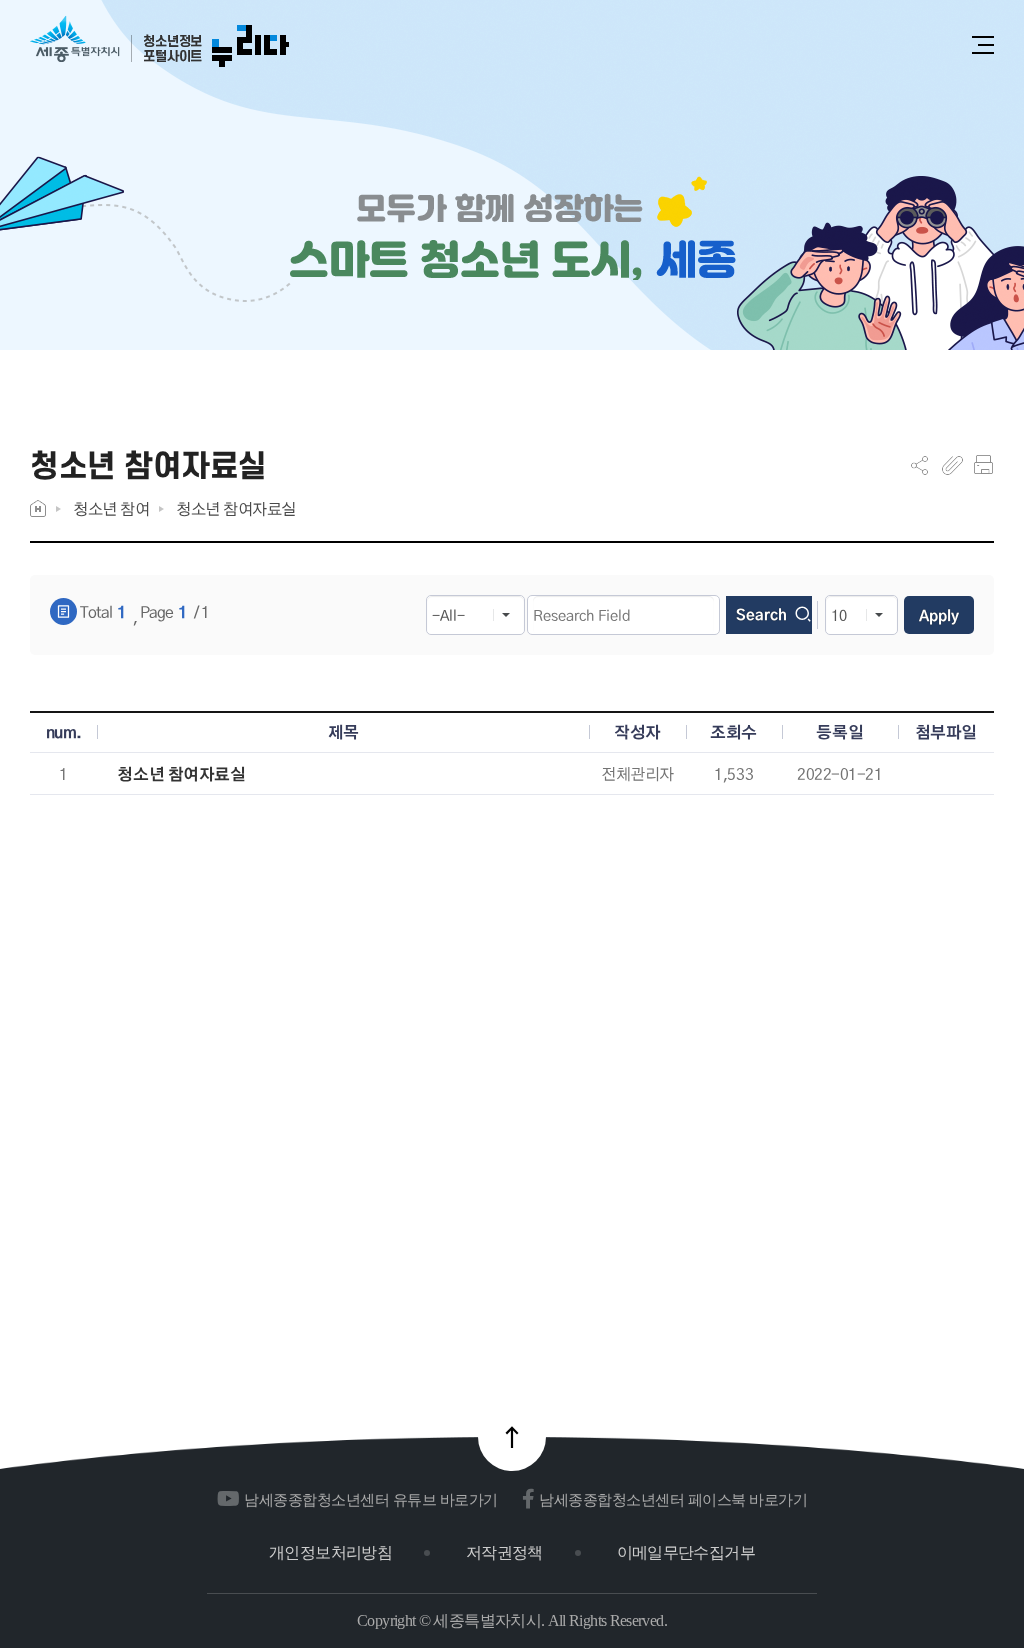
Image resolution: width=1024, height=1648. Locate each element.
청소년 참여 (111, 508)
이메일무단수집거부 (686, 1552)
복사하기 (952, 465)
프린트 (983, 465)
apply (939, 615)
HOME (38, 508)
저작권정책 (504, 1552)
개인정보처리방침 (330, 1552)
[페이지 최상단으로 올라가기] (512, 1437)
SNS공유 (919, 465)
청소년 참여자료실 (236, 508)
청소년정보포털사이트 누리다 (159, 42)
